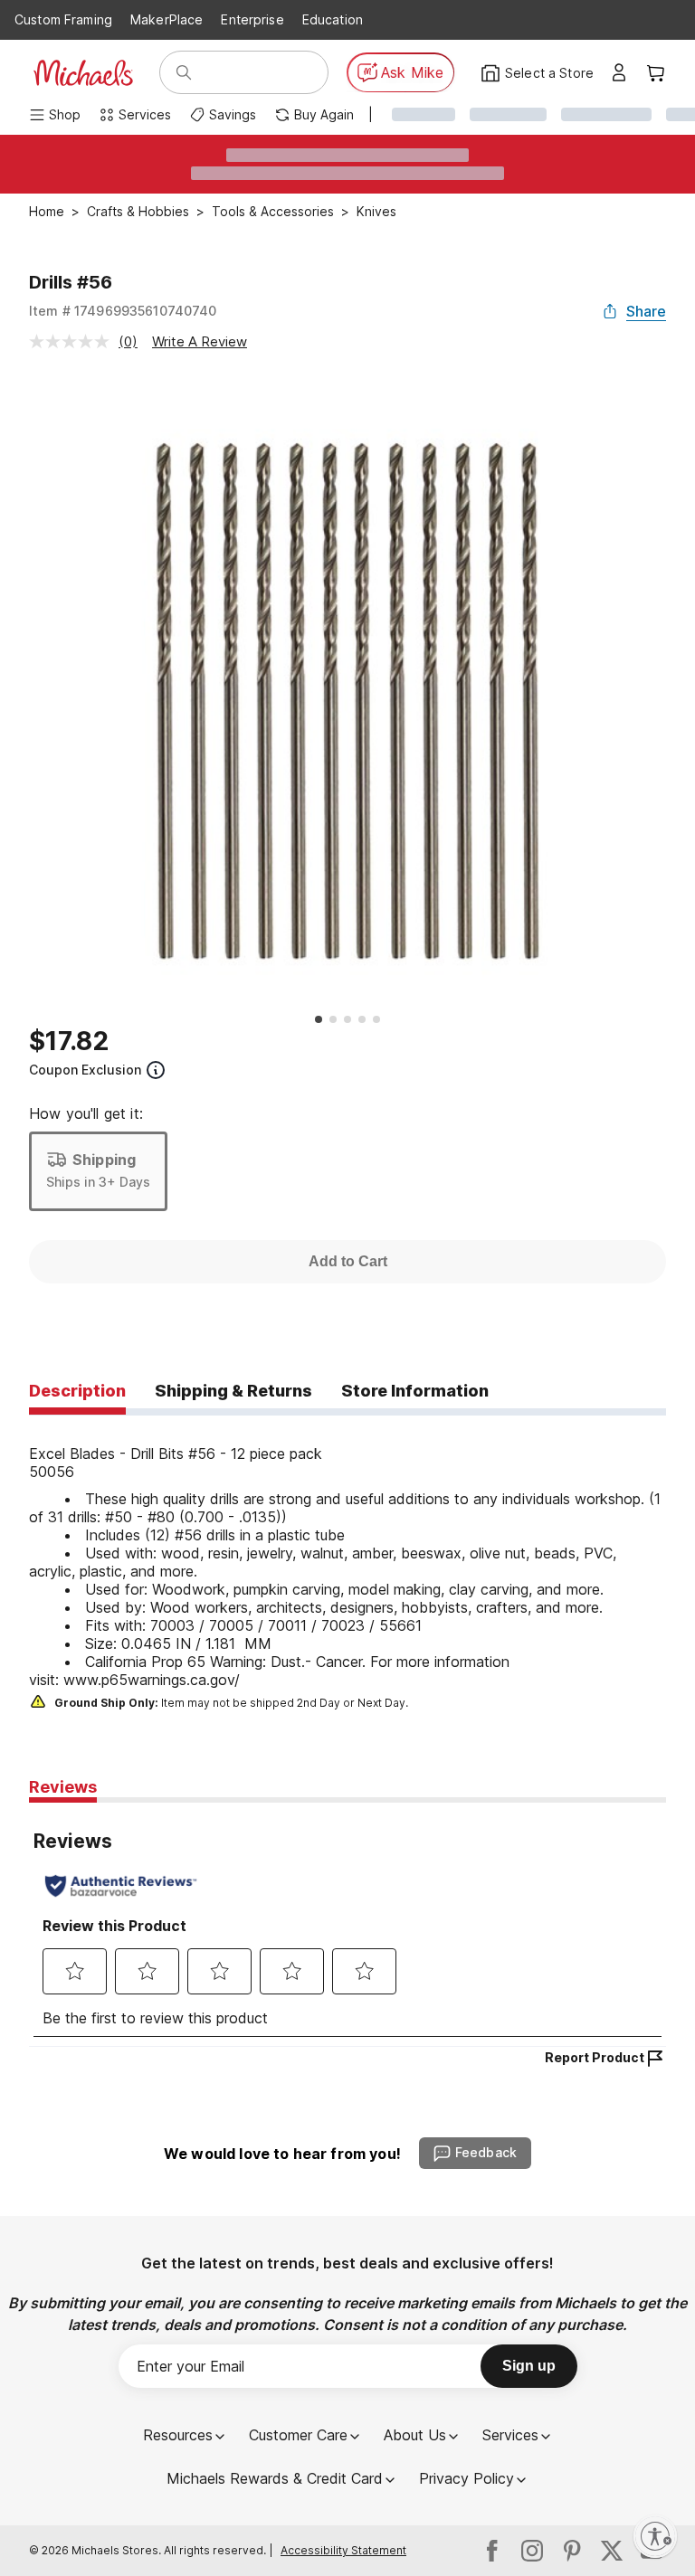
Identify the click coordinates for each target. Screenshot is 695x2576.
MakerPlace (167, 19)
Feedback (486, 2152)
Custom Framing (63, 19)
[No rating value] (74, 341)
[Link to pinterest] (572, 2551)
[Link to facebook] (492, 2551)
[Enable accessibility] (655, 2536)
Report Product (595, 2057)
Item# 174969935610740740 (123, 311)
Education (333, 19)
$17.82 (69, 1041)
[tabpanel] (347, 1565)
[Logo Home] (83, 73)
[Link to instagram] (532, 2551)
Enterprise (252, 19)
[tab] (77, 1392)
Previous (15, 690)
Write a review (200, 341)
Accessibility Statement (343, 2550)
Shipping (104, 1160)
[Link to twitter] (612, 2551)
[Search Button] (184, 72)
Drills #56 (71, 282)
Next (680, 690)
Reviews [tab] (63, 1787)
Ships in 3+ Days (98, 1182)
